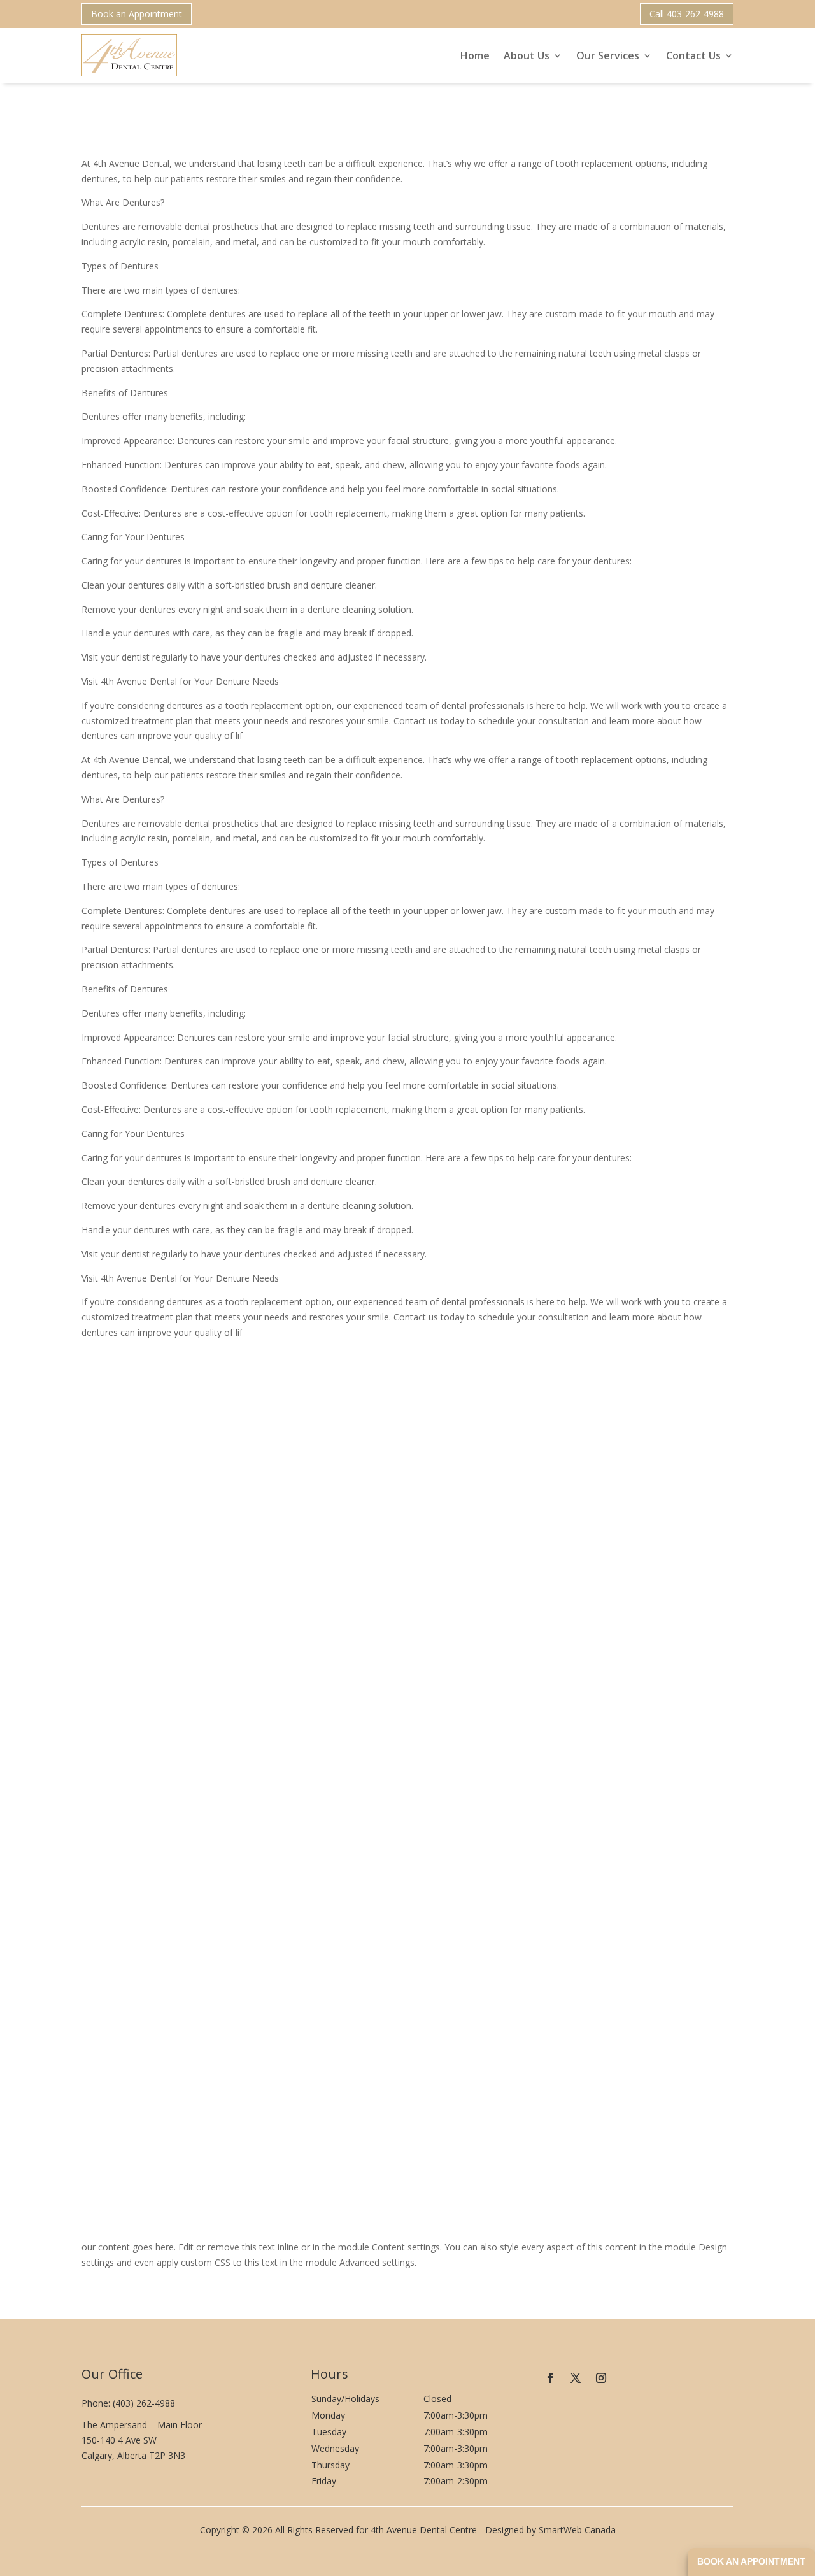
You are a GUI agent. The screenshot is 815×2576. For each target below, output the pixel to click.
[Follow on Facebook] (550, 2378)
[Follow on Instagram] (601, 2378)
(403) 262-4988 (144, 2403)
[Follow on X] (576, 2378)
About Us (527, 55)
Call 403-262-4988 (687, 14)
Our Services (608, 55)
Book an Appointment (137, 14)
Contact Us (693, 55)
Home (475, 55)
